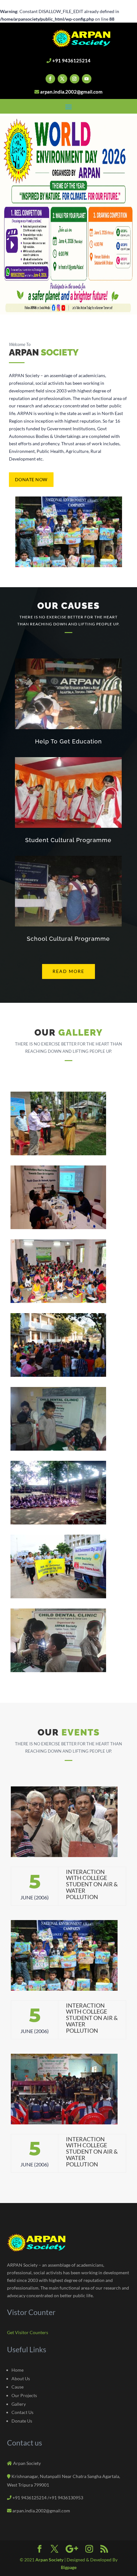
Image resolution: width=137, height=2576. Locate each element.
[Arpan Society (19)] (58, 1301)
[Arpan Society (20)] (58, 1375)
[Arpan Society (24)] (58, 1523)
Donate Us (22, 2421)
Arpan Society (50, 2560)
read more (68, 971)
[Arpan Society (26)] (58, 1670)
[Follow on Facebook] (50, 79)
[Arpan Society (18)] (58, 1227)
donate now (31, 479)
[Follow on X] (62, 79)
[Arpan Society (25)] (58, 1597)
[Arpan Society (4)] (58, 1154)
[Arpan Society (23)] (58, 1449)
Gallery (19, 2404)
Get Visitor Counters (28, 2332)
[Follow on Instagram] (75, 79)
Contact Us (22, 2412)
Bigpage (69, 2567)
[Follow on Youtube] (87, 79)
